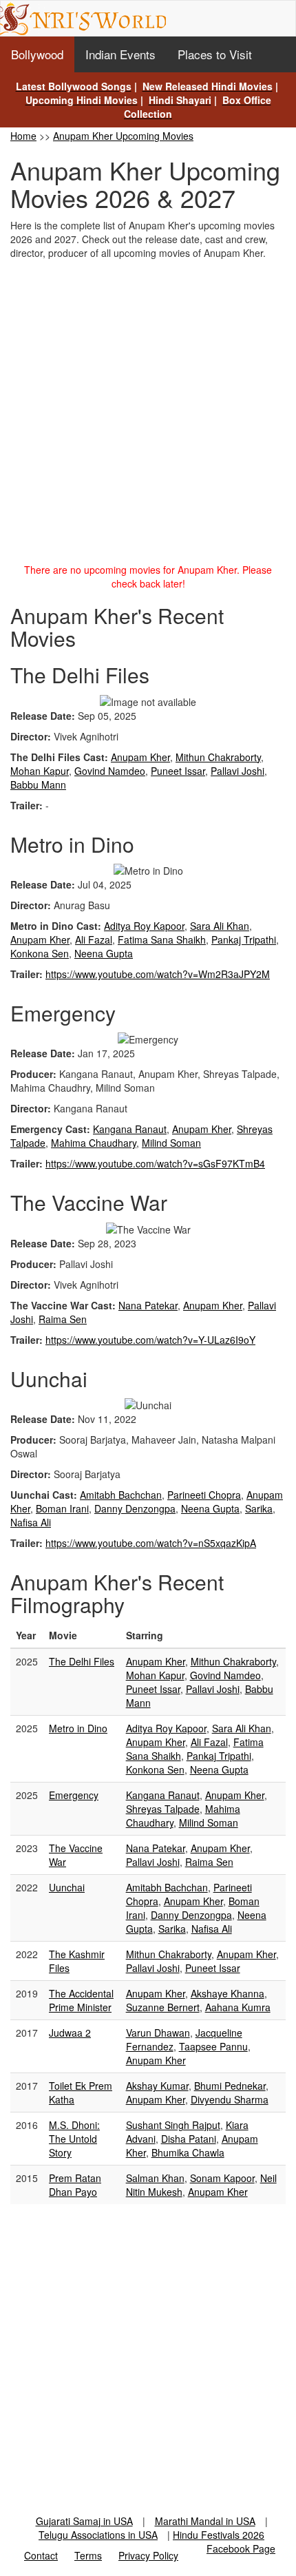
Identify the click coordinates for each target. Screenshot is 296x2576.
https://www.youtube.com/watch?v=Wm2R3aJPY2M (158, 974)
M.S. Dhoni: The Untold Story (74, 2139)
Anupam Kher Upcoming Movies (123, 136)
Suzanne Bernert (163, 2007)
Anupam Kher (140, 757)
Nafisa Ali (31, 1522)
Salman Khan (155, 2178)
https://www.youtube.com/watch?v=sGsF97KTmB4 (155, 1163)
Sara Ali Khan (220, 926)
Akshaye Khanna (228, 1993)
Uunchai (67, 1887)
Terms (88, 2555)
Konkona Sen (40, 953)
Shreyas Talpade (163, 1809)
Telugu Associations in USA (98, 2535)
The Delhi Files (82, 1661)
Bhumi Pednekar (230, 2086)
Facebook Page (241, 2548)
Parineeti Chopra (204, 1495)
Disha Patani (189, 2139)
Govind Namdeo (110, 771)
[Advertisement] (148, 415)
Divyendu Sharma (230, 2099)
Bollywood (37, 54)
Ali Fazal (94, 939)
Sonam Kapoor (222, 2178)
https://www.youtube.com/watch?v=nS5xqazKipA (151, 1543)
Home (23, 136)
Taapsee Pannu (213, 2046)
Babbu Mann (38, 785)
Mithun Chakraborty (218, 757)
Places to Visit (215, 54)
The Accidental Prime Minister (81, 2000)
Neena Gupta (104, 953)
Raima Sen (63, 1319)
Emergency (74, 1795)
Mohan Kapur (40, 771)
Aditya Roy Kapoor (144, 926)
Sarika (259, 1508)
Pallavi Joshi (237, 771)
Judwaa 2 (70, 2033)
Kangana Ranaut (130, 1129)
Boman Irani (62, 1508)
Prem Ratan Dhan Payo (75, 2185)
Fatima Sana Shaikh (162, 939)
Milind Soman (171, 1143)
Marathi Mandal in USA (205, 2521)
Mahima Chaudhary (94, 1143)
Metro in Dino (78, 1728)
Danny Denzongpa (135, 1508)
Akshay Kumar (157, 2086)
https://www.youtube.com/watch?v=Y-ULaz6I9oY (150, 1340)
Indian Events (120, 54)
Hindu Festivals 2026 (219, 2535)
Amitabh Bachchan (121, 1495)
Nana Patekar (148, 1305)
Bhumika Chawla (188, 2152)
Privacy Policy (148, 2555)
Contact (41, 2555)
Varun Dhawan (158, 2033)
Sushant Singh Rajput (173, 2125)
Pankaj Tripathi (244, 939)
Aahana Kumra (238, 2007)
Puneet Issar (178, 771)
